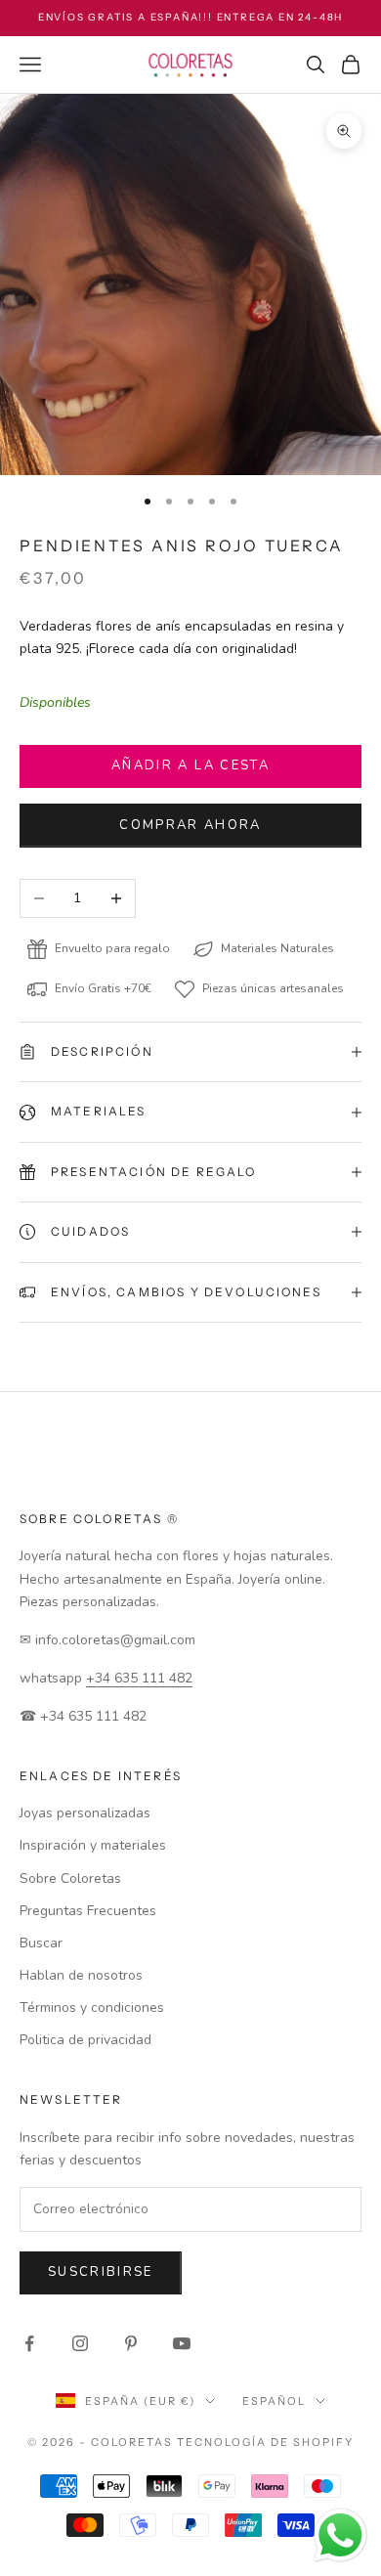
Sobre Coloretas (70, 1878)
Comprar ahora (190, 825)
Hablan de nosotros (81, 1975)
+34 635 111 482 (139, 1678)
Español (274, 2401)
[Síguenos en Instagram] (80, 2343)
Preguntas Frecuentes (88, 1911)
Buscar (41, 1943)
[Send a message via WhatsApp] (340, 2535)
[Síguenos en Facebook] (29, 2343)
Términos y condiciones (92, 2008)
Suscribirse (101, 2272)
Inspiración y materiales (93, 1845)
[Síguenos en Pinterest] (131, 2343)
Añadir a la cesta (190, 765)
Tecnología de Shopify (265, 2442)
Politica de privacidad (85, 2040)
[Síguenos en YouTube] (182, 2343)
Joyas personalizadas (85, 1813)
